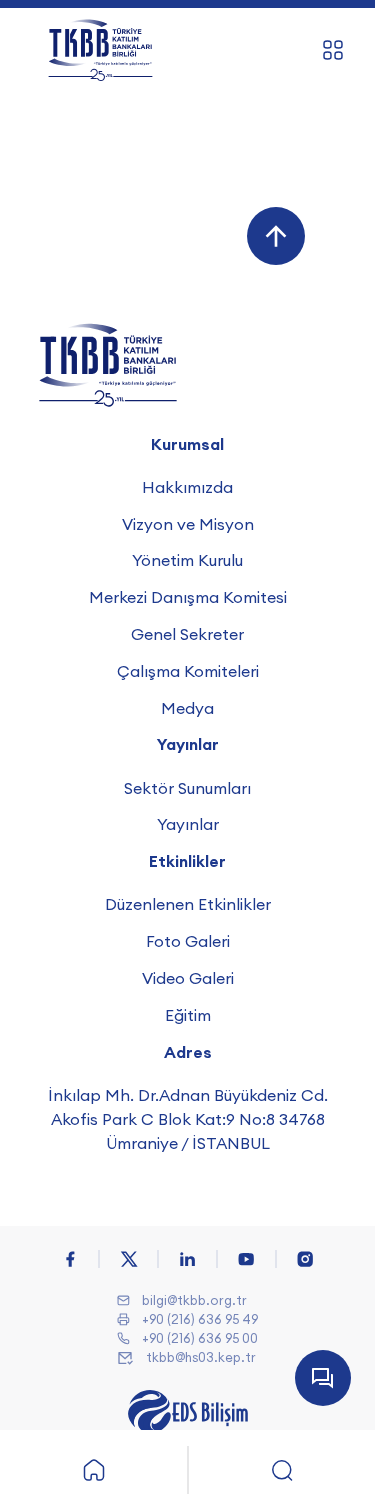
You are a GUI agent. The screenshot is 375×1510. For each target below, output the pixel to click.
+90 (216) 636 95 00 (200, 1338)
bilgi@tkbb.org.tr (194, 1300)
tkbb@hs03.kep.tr (201, 1357)
